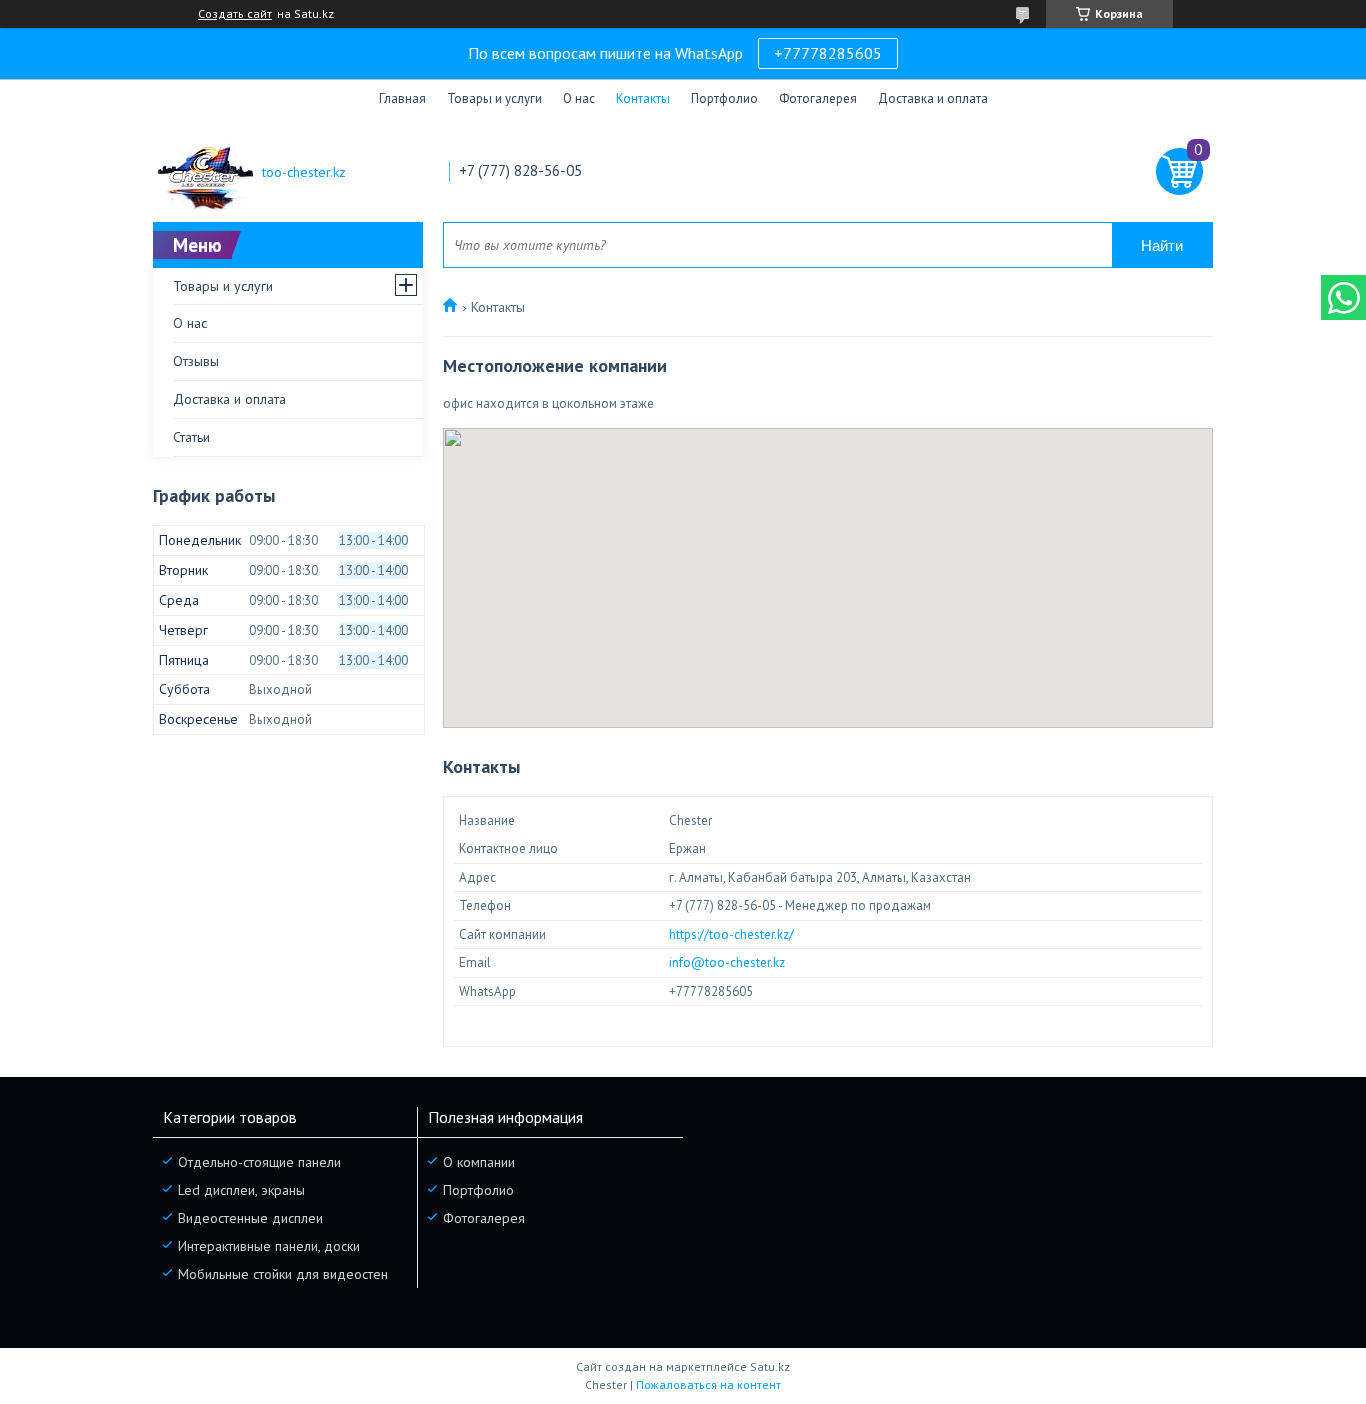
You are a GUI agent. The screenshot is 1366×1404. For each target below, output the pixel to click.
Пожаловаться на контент (708, 1384)
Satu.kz (770, 1366)
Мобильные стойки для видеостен (283, 1274)
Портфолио (724, 98)
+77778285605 (828, 53)
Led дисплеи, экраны (241, 1190)
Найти (1162, 245)
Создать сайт (235, 14)
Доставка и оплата (933, 98)
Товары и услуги (494, 98)
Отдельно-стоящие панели (259, 1162)
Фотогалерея (818, 98)
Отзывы (196, 361)
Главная (402, 98)
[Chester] (203, 172)
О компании (479, 1162)
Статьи (191, 437)
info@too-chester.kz (727, 962)
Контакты (643, 98)
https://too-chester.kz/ (731, 934)
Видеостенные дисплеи (250, 1218)
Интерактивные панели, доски (269, 1246)
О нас (579, 98)
